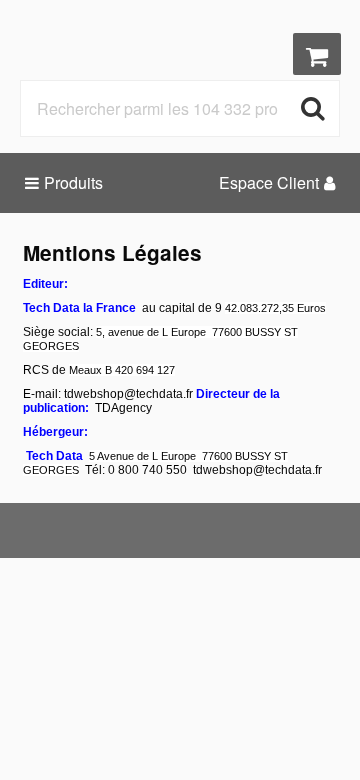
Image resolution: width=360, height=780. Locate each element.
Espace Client (269, 182)
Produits (73, 182)
